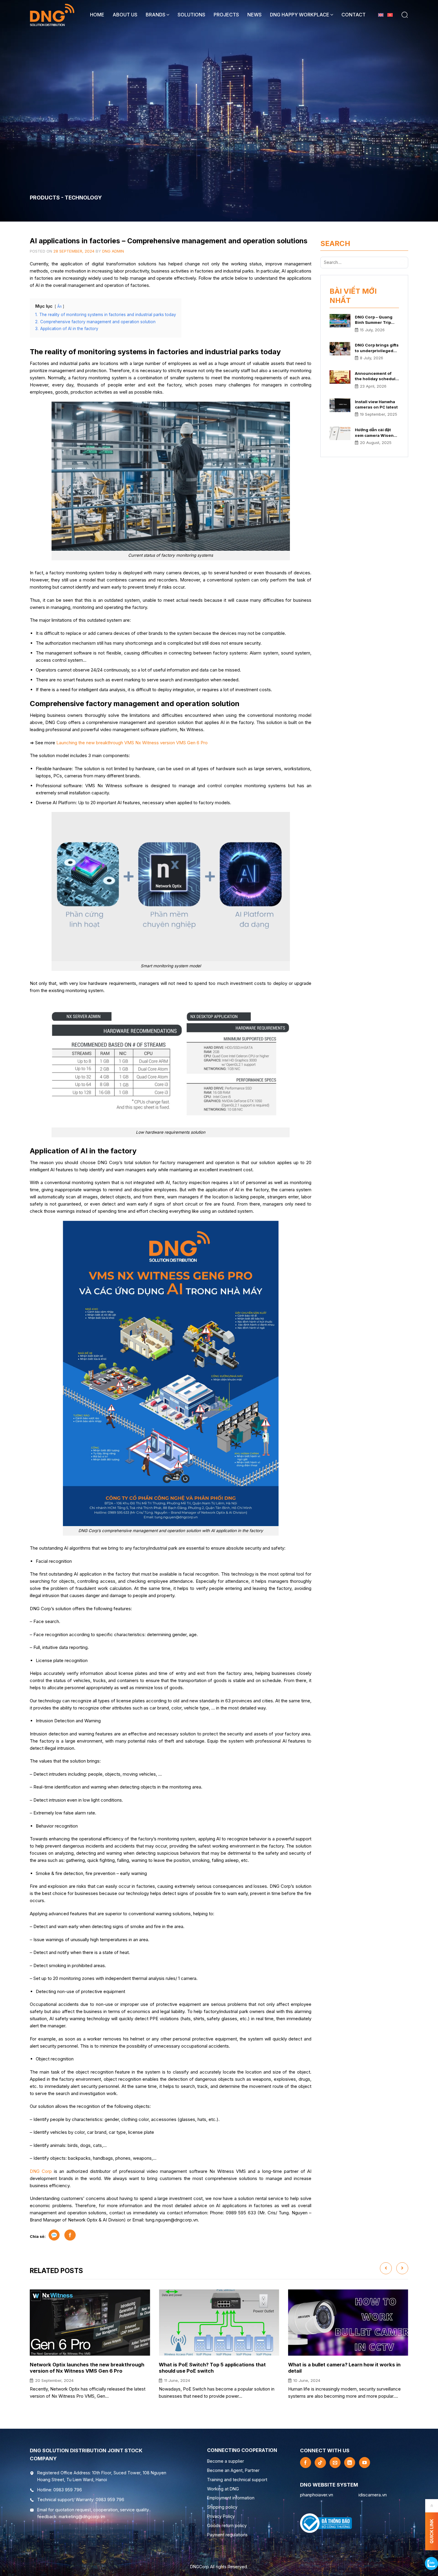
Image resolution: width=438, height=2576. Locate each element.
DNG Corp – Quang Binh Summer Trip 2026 (374, 320)
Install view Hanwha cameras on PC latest (376, 404)
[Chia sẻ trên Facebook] (70, 2235)
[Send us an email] (335, 2463)
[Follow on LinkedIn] (350, 2463)
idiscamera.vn (373, 2495)
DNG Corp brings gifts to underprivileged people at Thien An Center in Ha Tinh (377, 348)
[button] (405, 15)
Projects (226, 15)
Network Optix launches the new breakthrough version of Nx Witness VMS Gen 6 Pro (87, 2368)
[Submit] (403, 262)
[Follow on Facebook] (306, 2463)
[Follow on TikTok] (320, 2463)
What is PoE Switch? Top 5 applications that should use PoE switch (212, 2368)
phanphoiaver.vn (317, 2495)
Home (97, 15)
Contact (354, 15)
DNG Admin (113, 251)
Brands (156, 15)
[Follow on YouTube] (365, 2463)
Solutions (191, 15)
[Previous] (386, 2268)
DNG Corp (41, 2171)
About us (125, 15)
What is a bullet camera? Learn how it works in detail (344, 2368)
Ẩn (59, 306)
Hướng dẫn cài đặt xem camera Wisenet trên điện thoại (376, 433)
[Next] (402, 2268)
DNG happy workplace (300, 15)
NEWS (254, 15)
